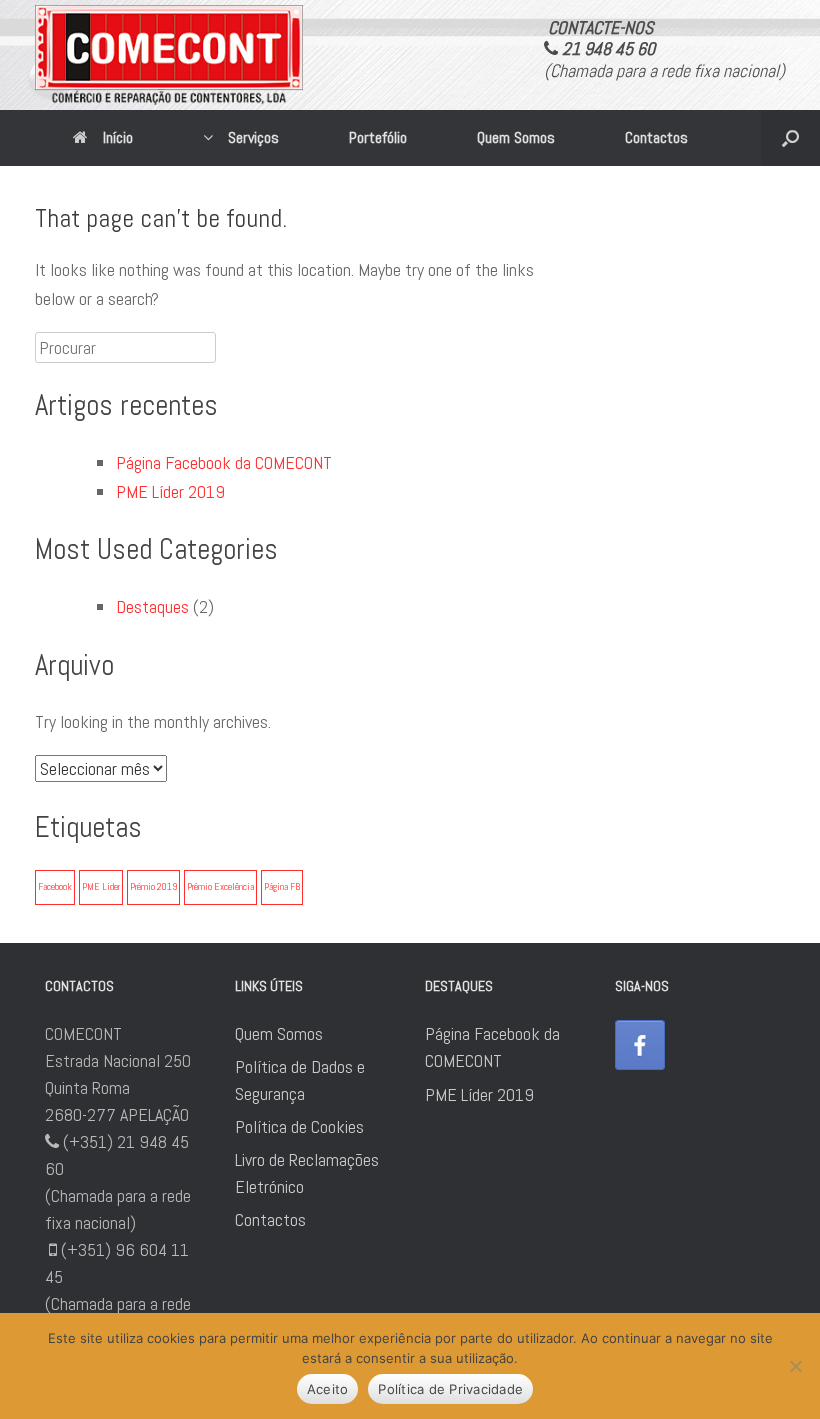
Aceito (328, 1389)
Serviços (253, 137)
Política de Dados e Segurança (300, 1080)
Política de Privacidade (450, 1389)
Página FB (282, 886)
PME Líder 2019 (170, 491)
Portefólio (378, 137)
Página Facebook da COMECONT (224, 462)
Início (118, 137)
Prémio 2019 (153, 886)
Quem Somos (516, 137)
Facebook (55, 886)
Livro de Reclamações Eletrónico (307, 1173)
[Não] (795, 1366)
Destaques (152, 606)
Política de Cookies (299, 1126)
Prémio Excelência (220, 886)
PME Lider (101, 886)
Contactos (656, 137)
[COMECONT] (169, 55)
